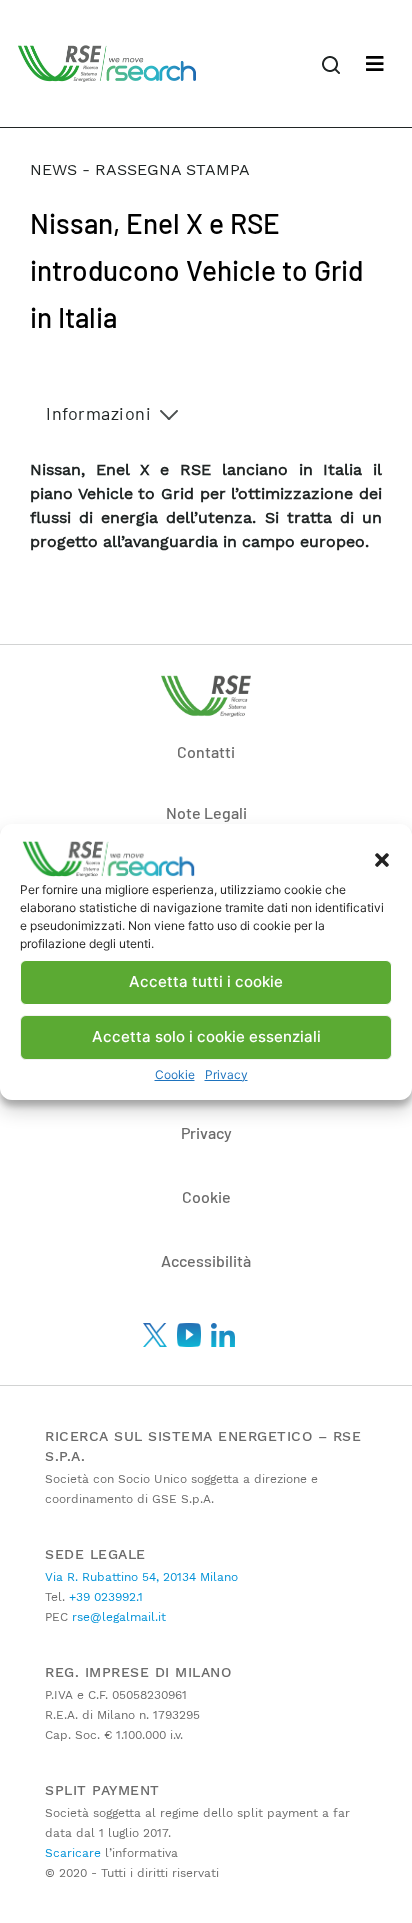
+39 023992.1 (104, 1597)
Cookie (175, 1074)
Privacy (226, 1074)
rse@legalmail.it (117, 1617)
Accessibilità (206, 1260)
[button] (382, 859)
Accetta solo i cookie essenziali (206, 1036)
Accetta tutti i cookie (206, 981)
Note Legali (206, 812)
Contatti (206, 751)
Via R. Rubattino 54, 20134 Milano (141, 1577)
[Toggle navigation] (375, 64)
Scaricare (73, 1853)
